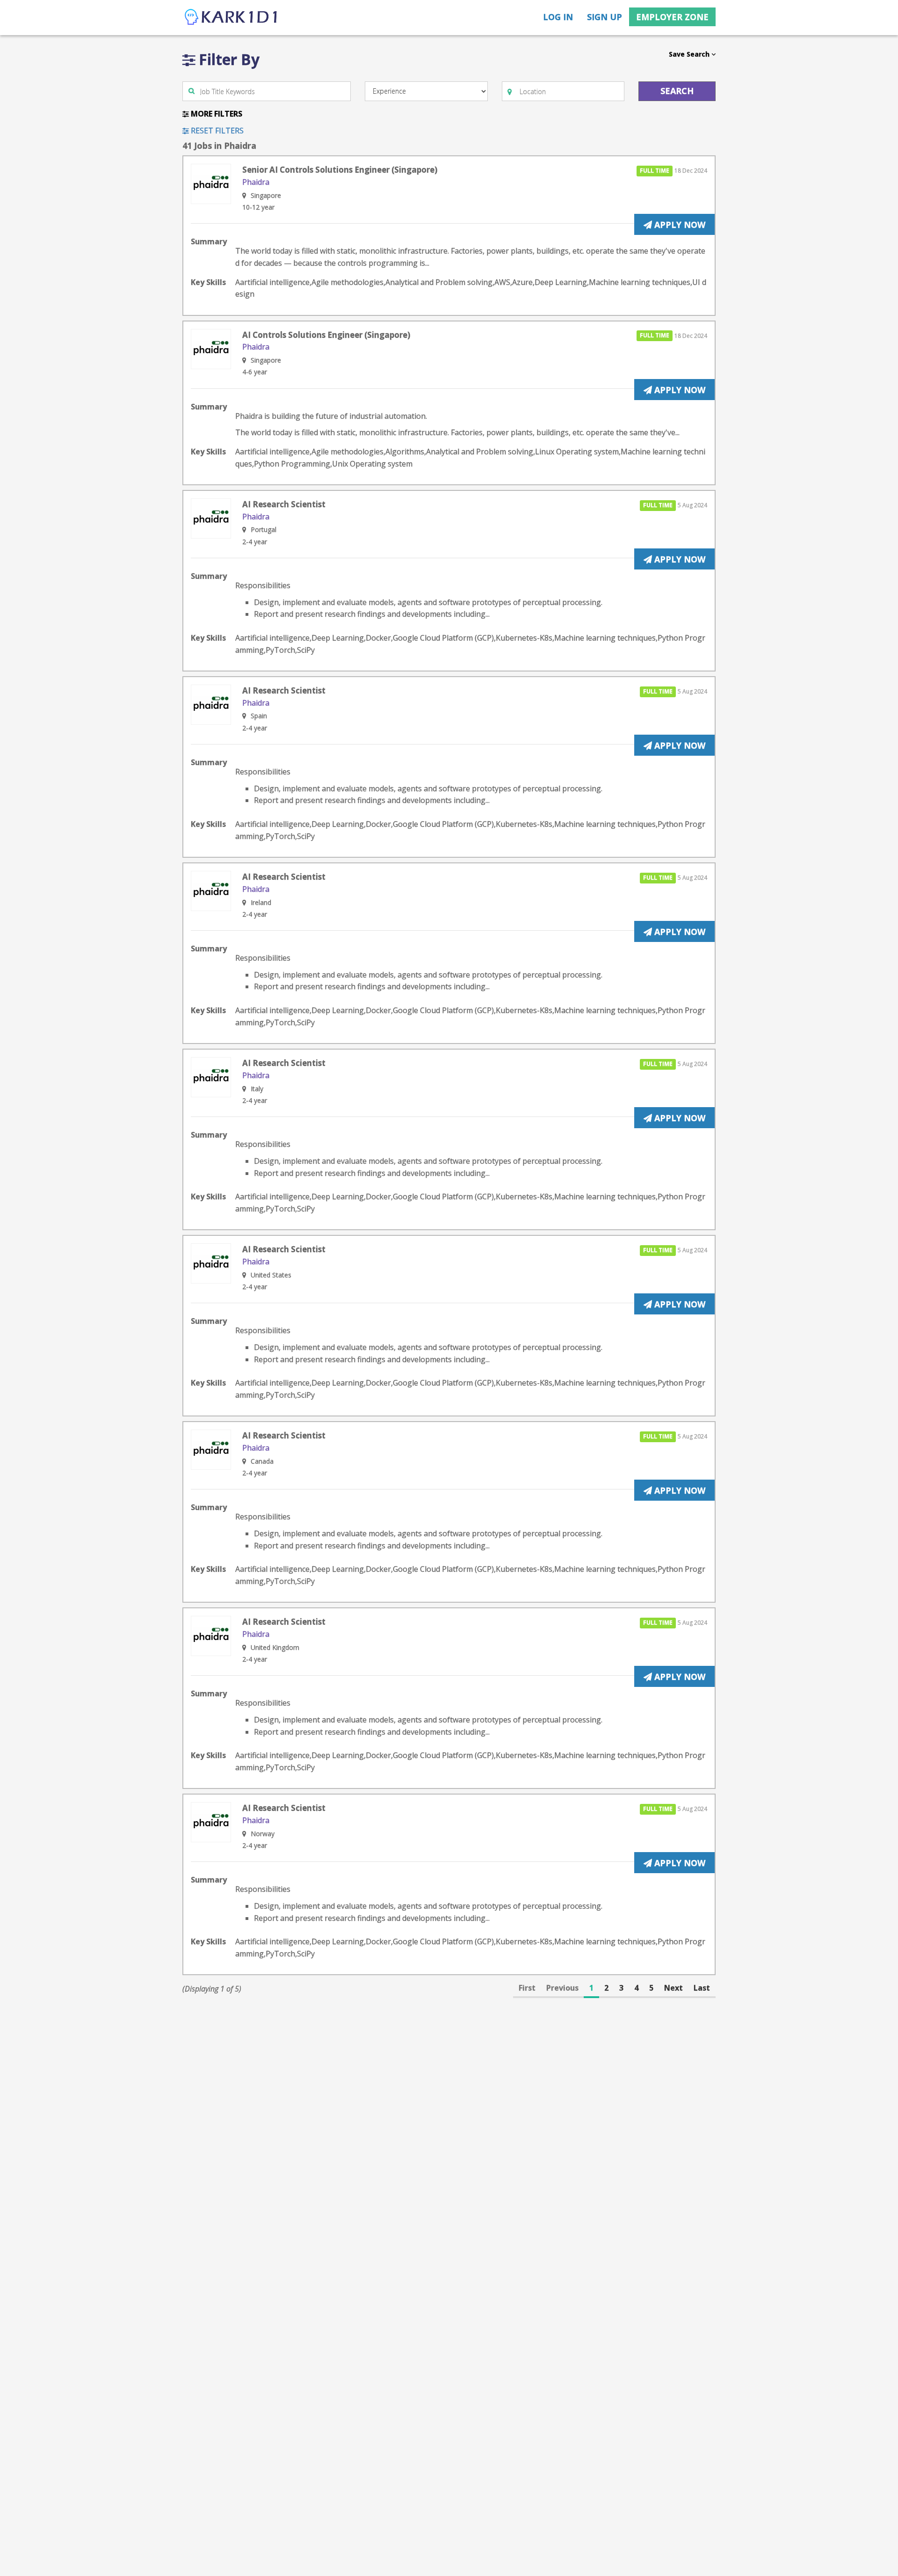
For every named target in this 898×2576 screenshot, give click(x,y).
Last (702, 1988)
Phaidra (256, 182)
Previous (562, 1988)
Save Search (690, 54)
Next (673, 1988)
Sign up (605, 17)
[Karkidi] (232, 18)
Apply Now (679, 225)
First (527, 1988)
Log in (558, 17)
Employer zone (672, 17)
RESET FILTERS (216, 131)
